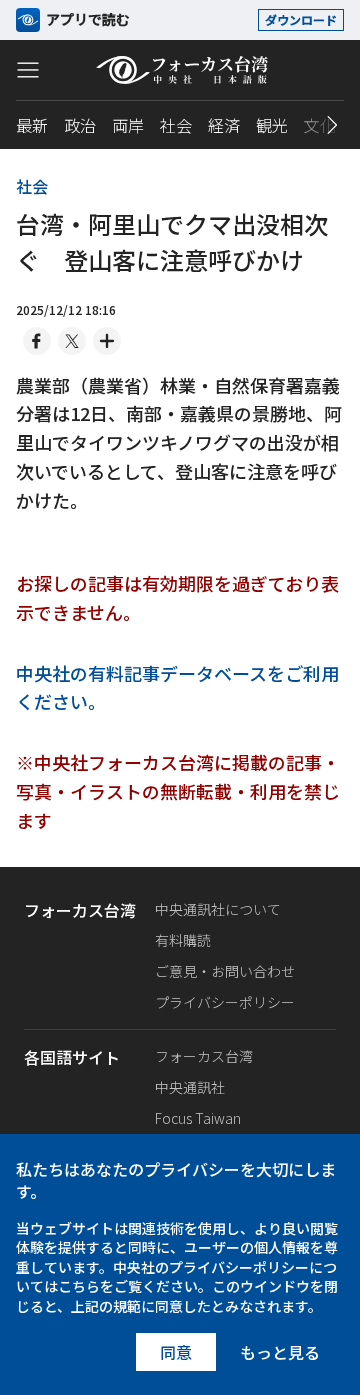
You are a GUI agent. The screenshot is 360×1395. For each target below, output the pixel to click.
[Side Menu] (28, 69)
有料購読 (183, 940)
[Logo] (180, 70)
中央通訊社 (190, 1087)
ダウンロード (301, 19)
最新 (32, 125)
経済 (224, 125)
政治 (80, 125)
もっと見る (280, 1352)
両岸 (128, 125)
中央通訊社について (218, 909)
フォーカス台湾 (204, 1056)
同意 (176, 1352)
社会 (176, 125)
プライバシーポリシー (225, 1002)
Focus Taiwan (198, 1118)
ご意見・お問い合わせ (225, 971)
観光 (272, 125)
